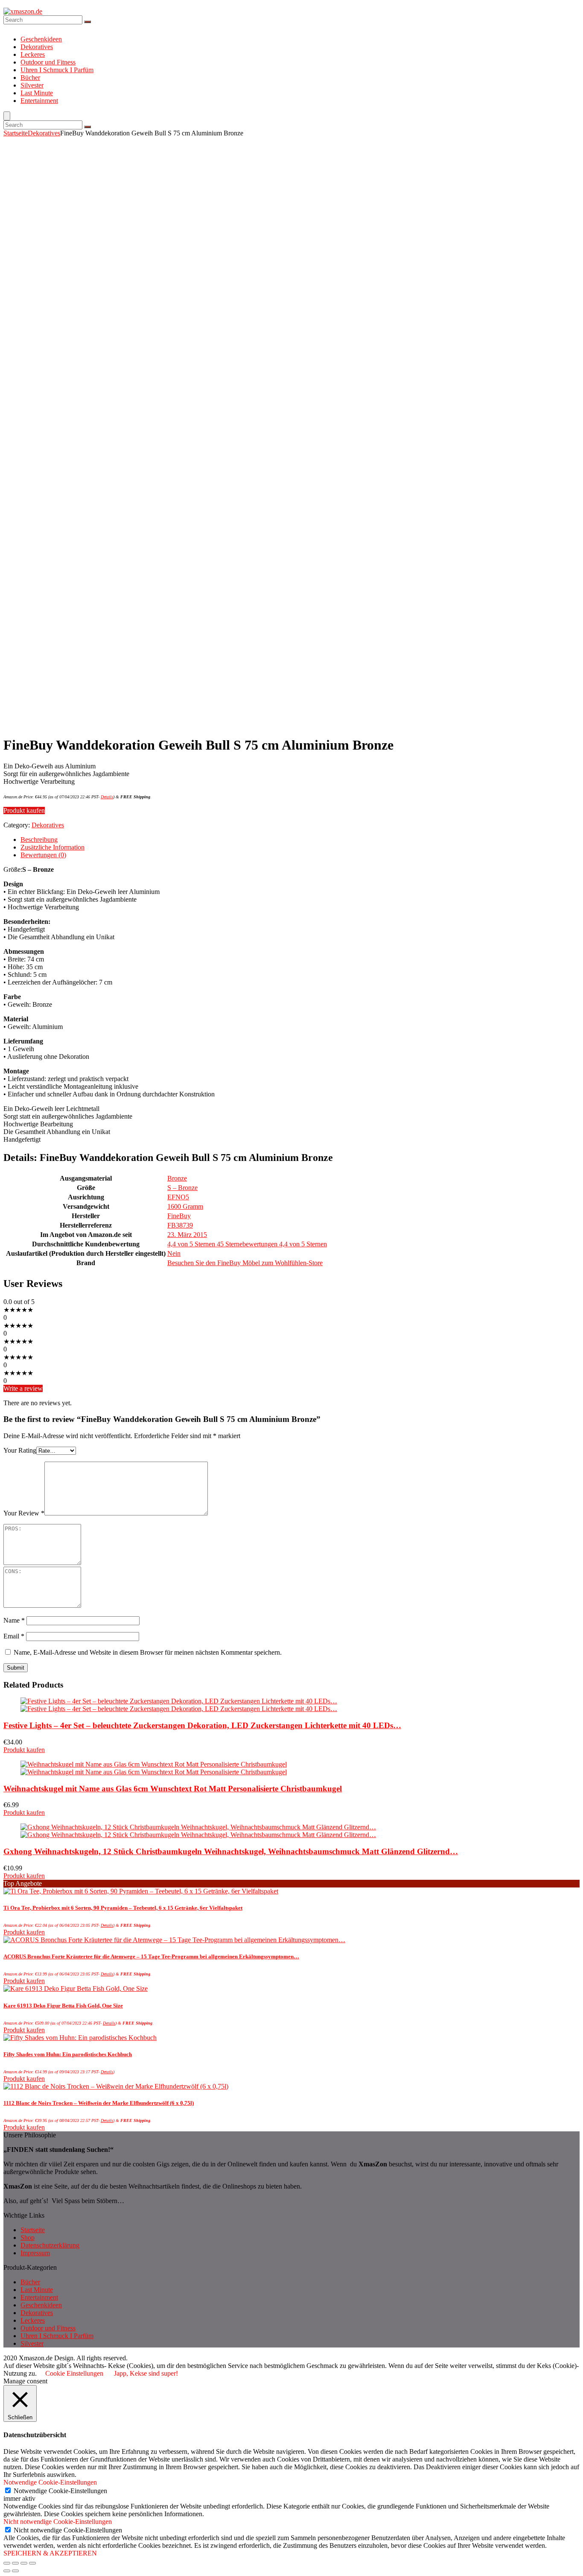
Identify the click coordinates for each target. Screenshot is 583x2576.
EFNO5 (178, 1197)
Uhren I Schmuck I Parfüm (57, 70)
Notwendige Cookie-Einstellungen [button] (50, 2482)
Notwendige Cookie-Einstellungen (60, 2491)
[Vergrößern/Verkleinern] (32, 2563)
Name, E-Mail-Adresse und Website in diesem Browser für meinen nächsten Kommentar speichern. (148, 1652)
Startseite (16, 133)
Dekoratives (37, 47)
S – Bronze (182, 1188)
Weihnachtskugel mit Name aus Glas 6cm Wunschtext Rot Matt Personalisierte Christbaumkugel (173, 1789)
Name (14, 1620)
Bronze (177, 1178)
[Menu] (7, 116)
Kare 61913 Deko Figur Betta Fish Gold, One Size (63, 2006)
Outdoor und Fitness (48, 62)
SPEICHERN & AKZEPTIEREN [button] (50, 2553)
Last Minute (37, 93)
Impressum (35, 2253)
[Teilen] (15, 2563)
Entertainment (39, 101)
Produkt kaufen (24, 810)
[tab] (300, 840)
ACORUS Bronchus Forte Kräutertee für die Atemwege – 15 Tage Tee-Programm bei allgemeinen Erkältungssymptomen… (151, 1956)
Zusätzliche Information (52, 847)
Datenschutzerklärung (50, 2245)
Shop (28, 2238)
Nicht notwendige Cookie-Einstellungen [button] (58, 2522)
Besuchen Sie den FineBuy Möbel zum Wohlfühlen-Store (245, 1263)
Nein (174, 1253)
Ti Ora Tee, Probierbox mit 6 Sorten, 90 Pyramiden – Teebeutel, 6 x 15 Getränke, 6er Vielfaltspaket (123, 1908)
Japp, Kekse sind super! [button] (146, 2373)
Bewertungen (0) (43, 855)
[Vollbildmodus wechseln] (24, 2563)
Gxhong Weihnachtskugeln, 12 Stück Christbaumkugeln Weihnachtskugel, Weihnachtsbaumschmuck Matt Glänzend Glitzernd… (231, 1851)
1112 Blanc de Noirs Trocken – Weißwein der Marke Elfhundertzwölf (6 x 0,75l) (99, 2103)
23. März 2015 (187, 1235)
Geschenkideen (41, 39)
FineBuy (179, 1216)
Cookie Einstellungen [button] (74, 2373)
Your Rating (20, 1450)
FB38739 (180, 1225)
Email (14, 1636)
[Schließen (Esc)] (7, 2563)
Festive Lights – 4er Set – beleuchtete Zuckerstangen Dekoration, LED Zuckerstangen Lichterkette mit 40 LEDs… (202, 1725)
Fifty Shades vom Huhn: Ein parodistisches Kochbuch (68, 2054)
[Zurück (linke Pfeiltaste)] (7, 2571)
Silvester (32, 85)
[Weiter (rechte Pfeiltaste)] (15, 2571)
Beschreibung (39, 840)
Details (107, 797)
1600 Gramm (185, 1206)
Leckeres (33, 54)
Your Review (24, 1513)
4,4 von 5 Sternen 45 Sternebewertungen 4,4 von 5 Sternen (247, 1244)
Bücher (30, 78)
